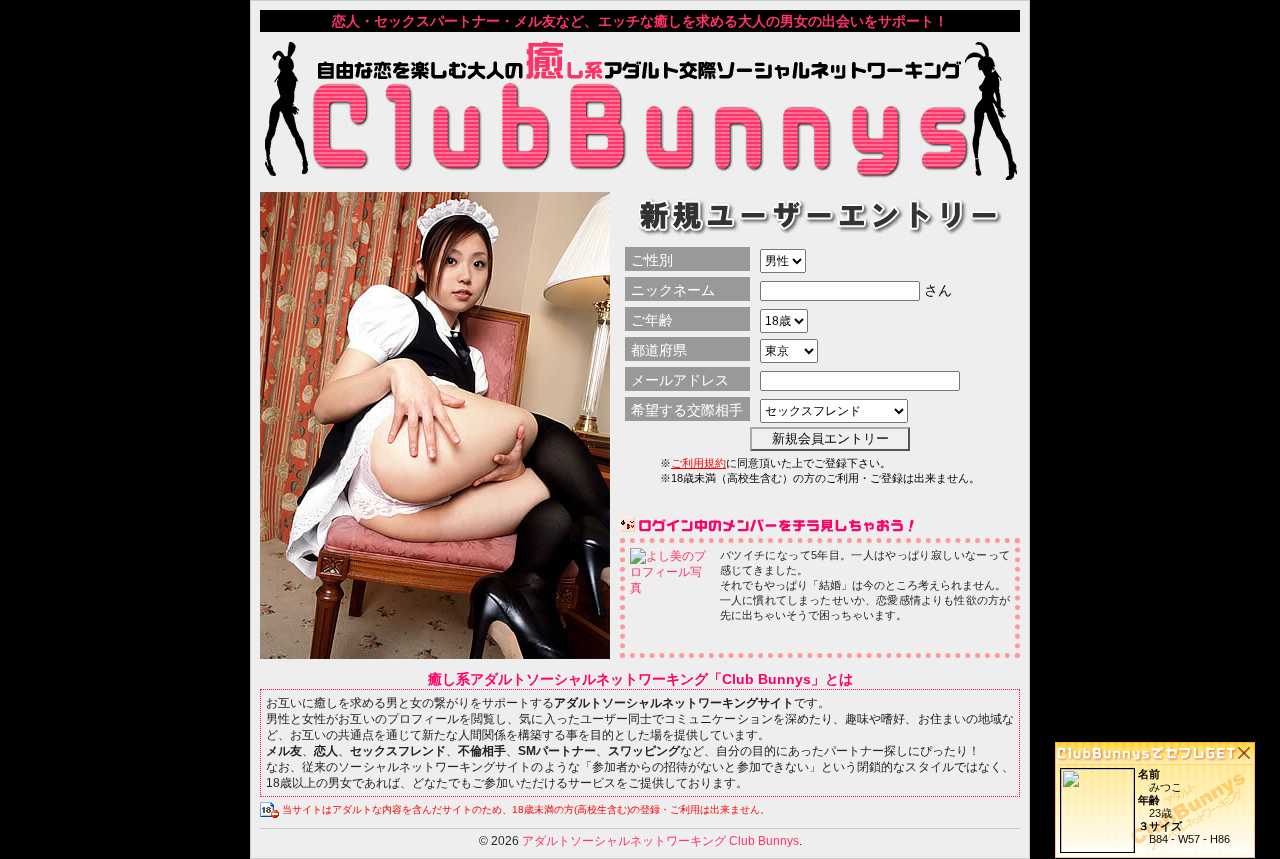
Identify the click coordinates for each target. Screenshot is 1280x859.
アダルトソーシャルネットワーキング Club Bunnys (660, 841)
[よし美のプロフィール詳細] (671, 588)
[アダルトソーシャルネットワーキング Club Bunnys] (640, 174)
